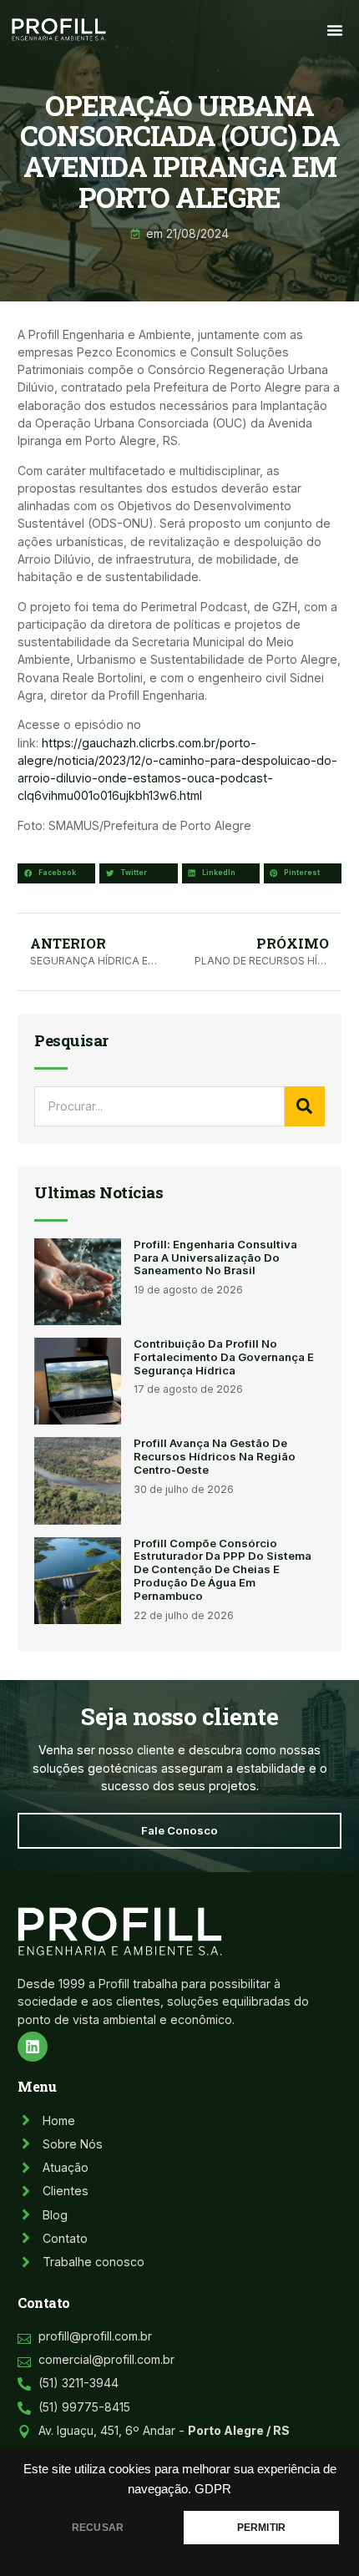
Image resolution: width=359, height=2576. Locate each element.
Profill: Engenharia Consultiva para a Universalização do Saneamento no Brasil (215, 1258)
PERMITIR (261, 2528)
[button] (335, 30)
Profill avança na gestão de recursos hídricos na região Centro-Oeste (215, 1456)
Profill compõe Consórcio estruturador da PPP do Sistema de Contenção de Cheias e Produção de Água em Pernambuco (222, 1569)
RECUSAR (98, 2528)
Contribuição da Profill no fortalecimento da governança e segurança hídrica (224, 1357)
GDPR (213, 2489)
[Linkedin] (33, 2047)
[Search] (305, 1106)
